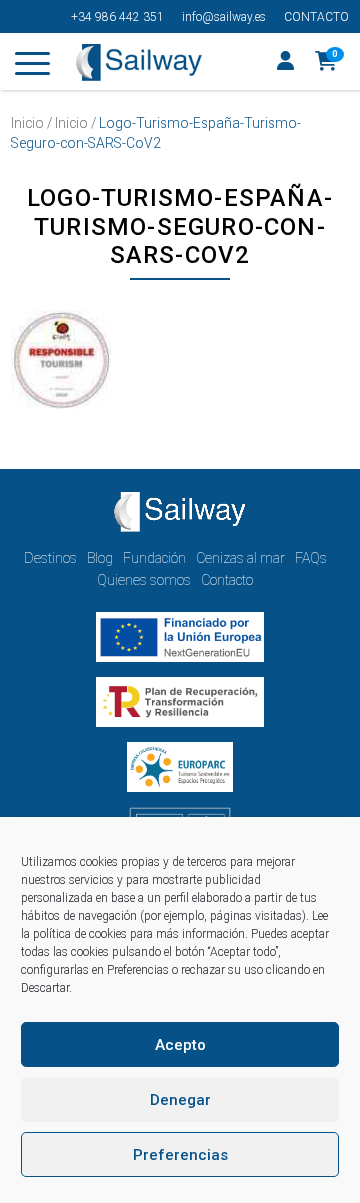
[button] (326, 63)
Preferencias (180, 1155)
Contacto (316, 17)
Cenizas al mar (240, 558)
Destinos (50, 558)
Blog (100, 558)
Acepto (180, 1045)
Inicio (27, 123)
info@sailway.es (224, 17)
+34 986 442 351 (117, 17)
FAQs (311, 558)
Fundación (154, 558)
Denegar (180, 1100)
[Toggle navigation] (32, 67)
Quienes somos (144, 580)
